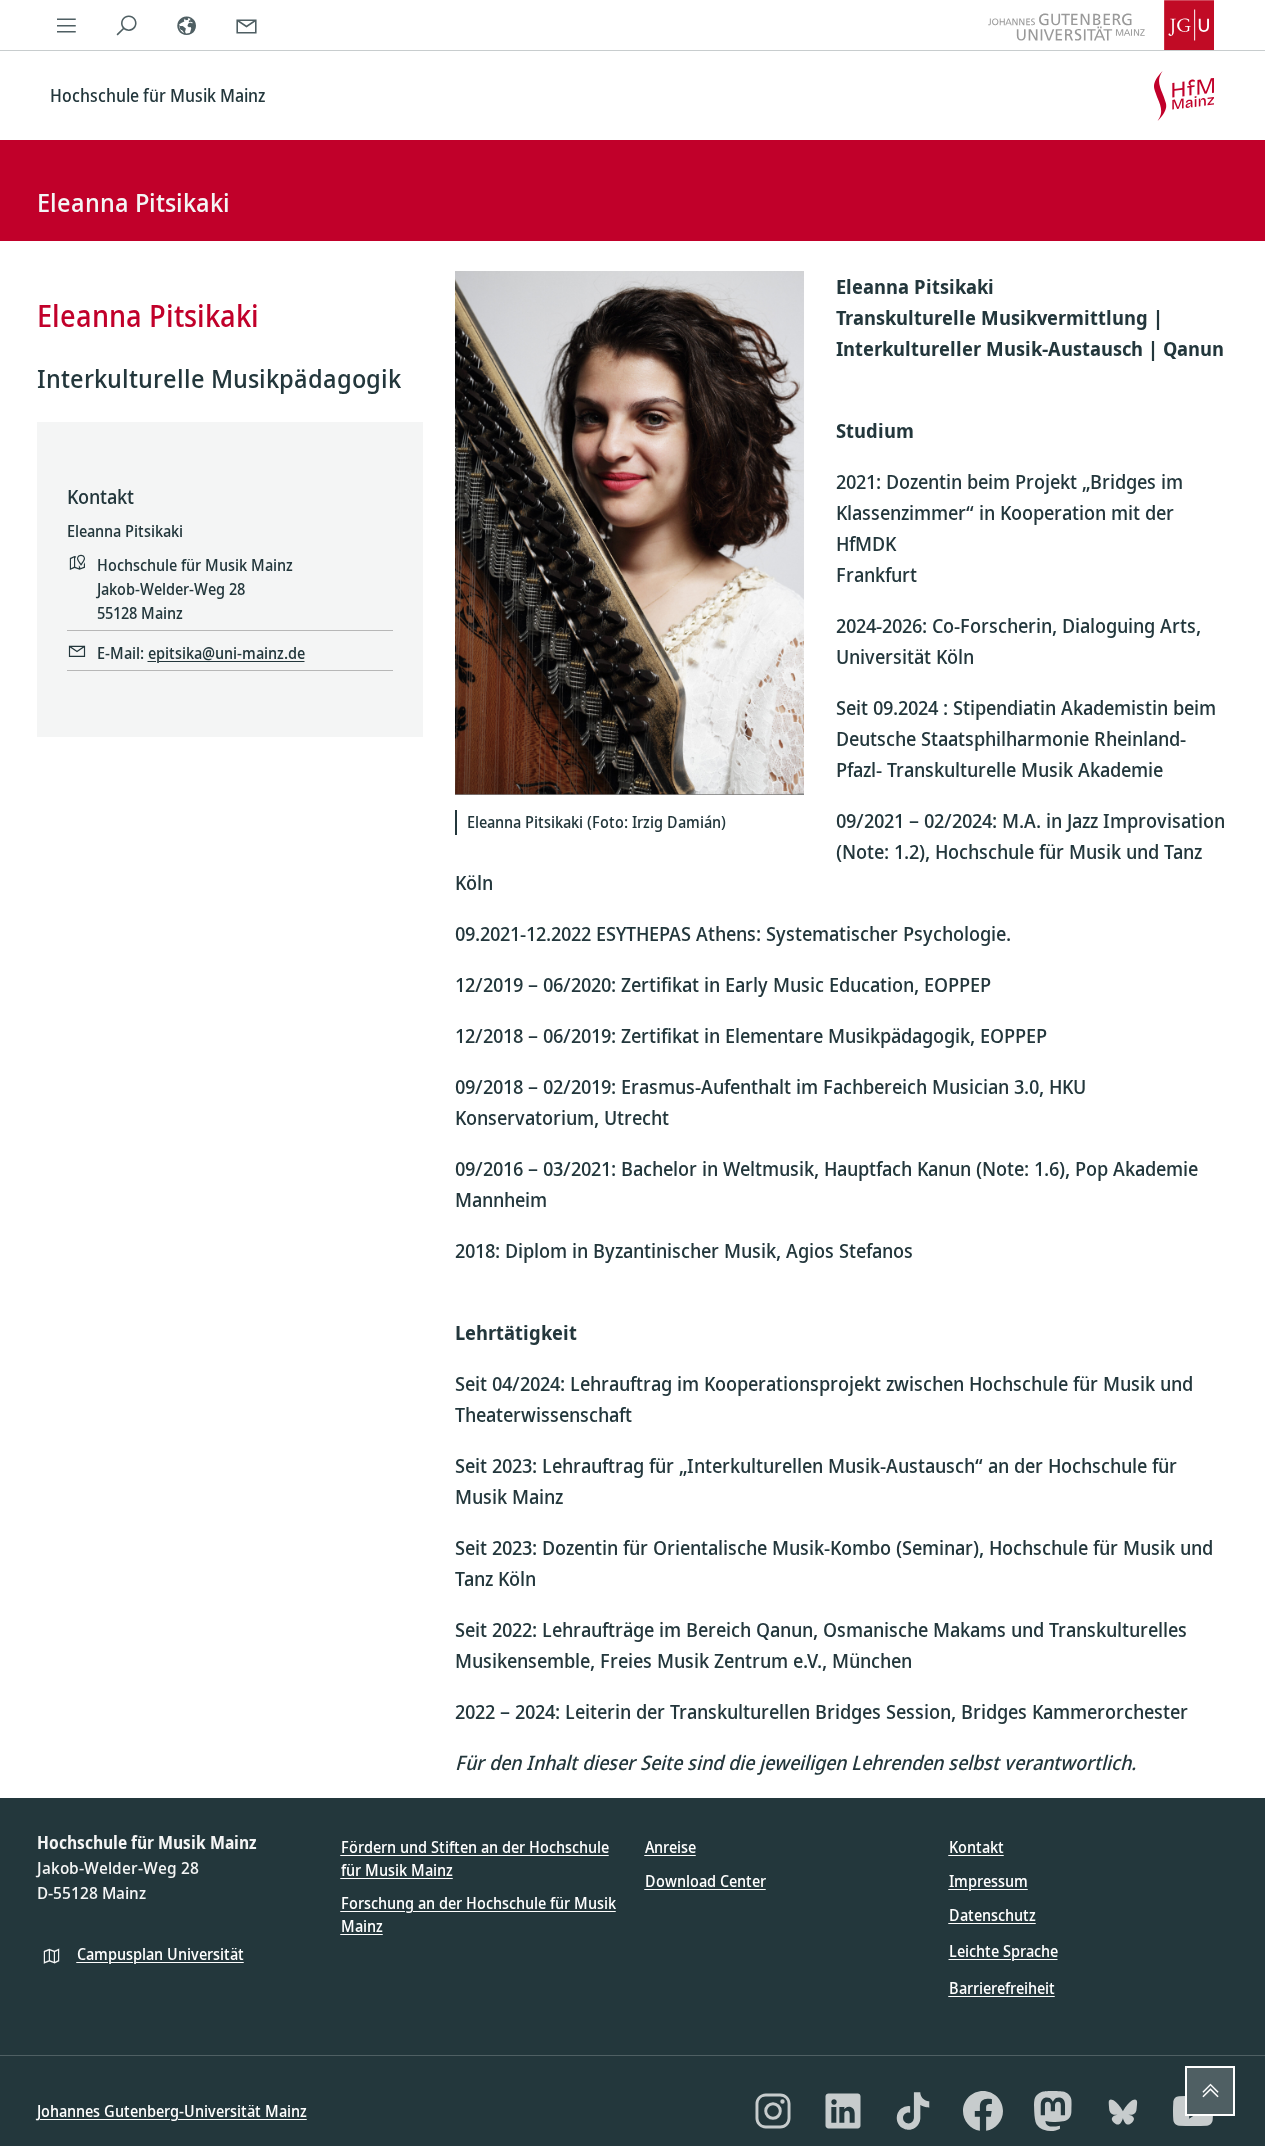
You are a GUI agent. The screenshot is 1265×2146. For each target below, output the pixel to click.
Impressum (988, 1881)
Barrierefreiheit (1002, 1988)
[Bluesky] (1123, 2111)
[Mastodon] (1053, 2111)
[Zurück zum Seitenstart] (1210, 2091)
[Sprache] (187, 25)
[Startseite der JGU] (1101, 25)
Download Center (705, 1881)
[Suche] (127, 25)
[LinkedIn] (843, 2111)
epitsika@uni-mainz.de (226, 653)
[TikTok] (913, 2111)
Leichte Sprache (1003, 1951)
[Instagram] (773, 2111)
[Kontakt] (247, 25)
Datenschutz (992, 1915)
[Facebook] (983, 2111)
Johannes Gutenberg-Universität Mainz (172, 2111)
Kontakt (976, 1847)
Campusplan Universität (160, 1954)
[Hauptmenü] (67, 25)
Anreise (670, 1847)
